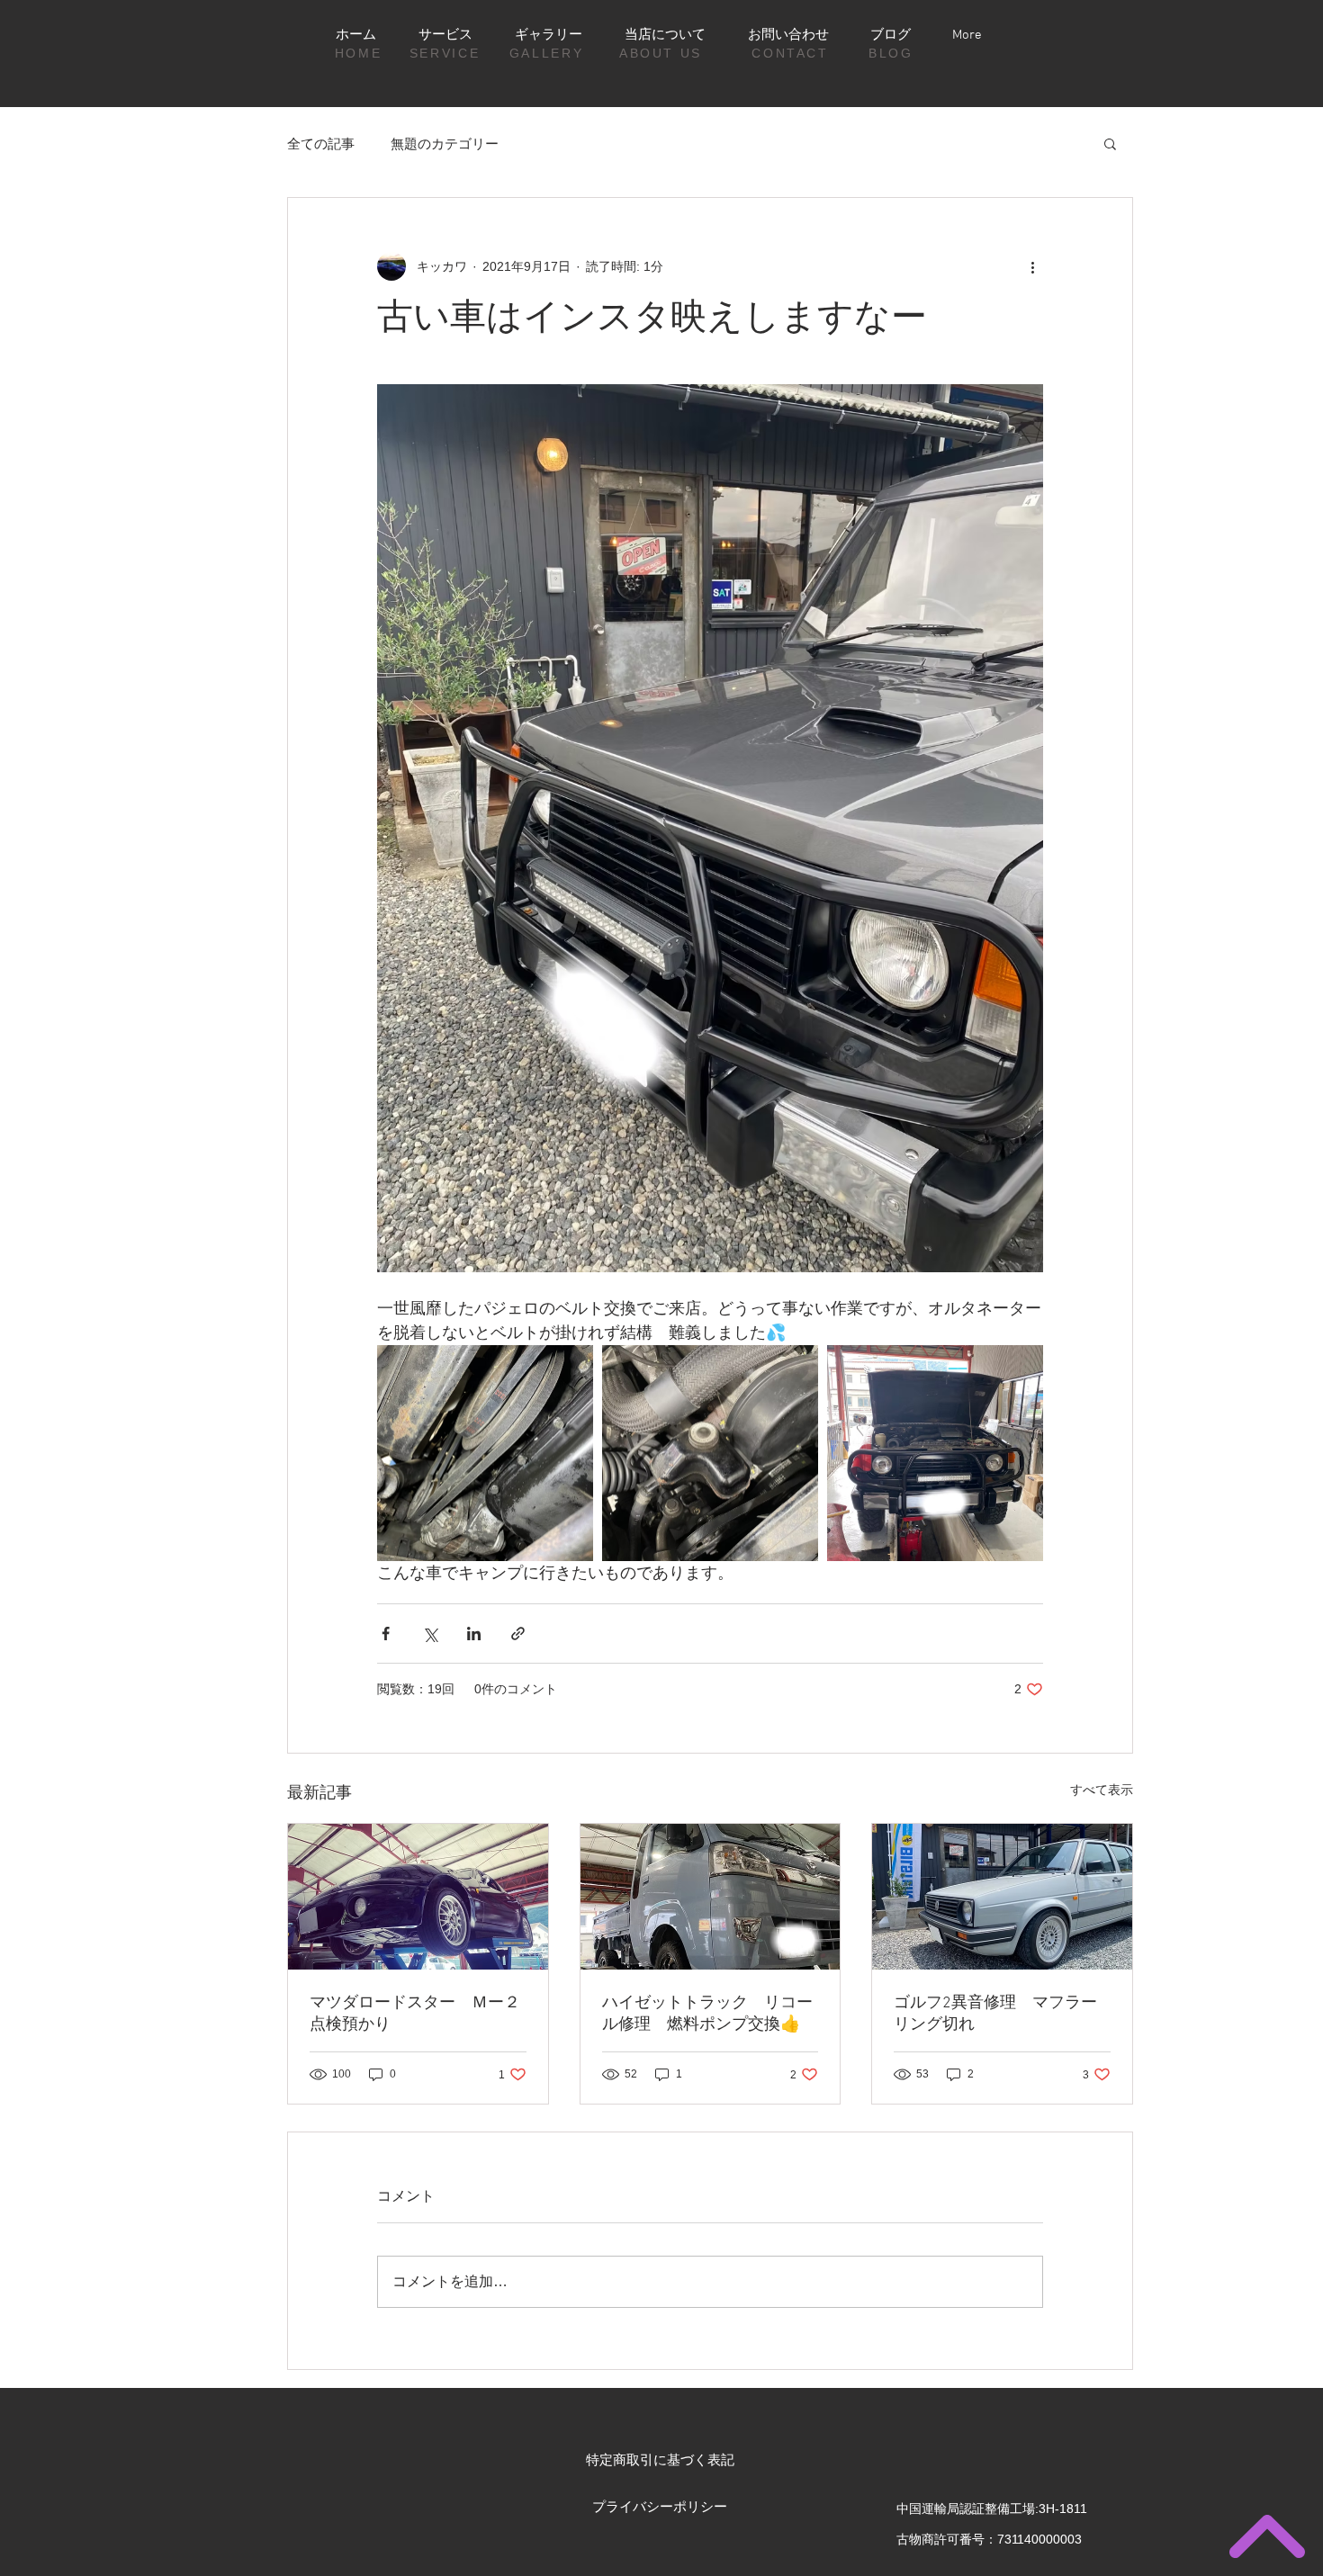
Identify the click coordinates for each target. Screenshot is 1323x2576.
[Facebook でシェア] (386, 1634)
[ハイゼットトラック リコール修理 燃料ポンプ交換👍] (711, 1897)
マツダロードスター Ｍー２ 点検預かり (418, 2014)
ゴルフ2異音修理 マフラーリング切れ (995, 2014)
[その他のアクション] (1032, 266)
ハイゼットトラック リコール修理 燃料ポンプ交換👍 (707, 2014)
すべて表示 (1102, 1790)
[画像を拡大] (485, 1453)
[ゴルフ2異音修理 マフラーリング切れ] (1002, 1897)
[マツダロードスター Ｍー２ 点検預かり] (418, 1897)
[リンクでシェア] (518, 1634)
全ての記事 (321, 144)
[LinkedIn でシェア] (474, 1634)
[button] (1110, 143)
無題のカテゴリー (445, 144)
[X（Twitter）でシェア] (430, 1634)
